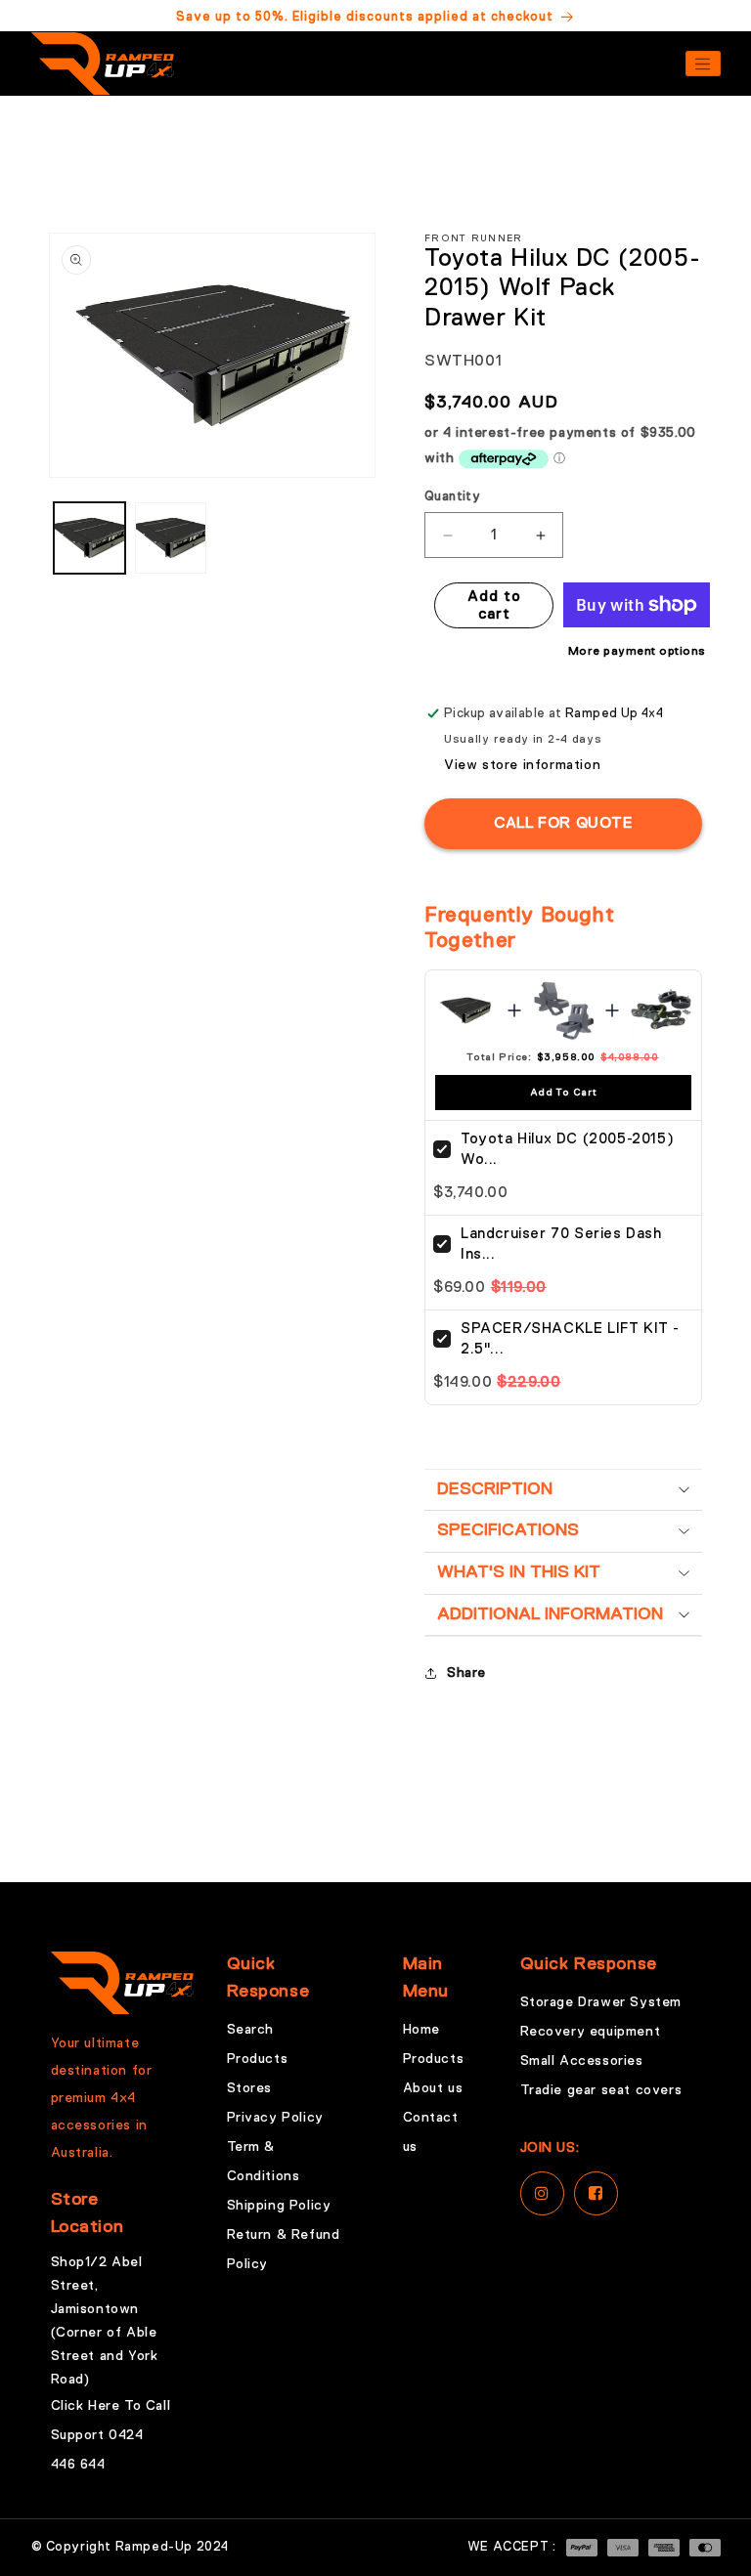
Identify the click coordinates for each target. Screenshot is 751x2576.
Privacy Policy (275, 2118)
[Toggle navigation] (703, 64)
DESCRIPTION (495, 1489)
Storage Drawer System (601, 2002)
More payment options (637, 652)
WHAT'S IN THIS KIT (519, 1572)
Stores (250, 2088)
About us (433, 2088)
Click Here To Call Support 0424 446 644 (111, 2435)
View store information (522, 765)
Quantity (452, 497)
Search (251, 2030)
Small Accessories (582, 2061)
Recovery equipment (591, 2032)
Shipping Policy (279, 2206)
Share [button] (466, 1673)
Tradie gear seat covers (601, 2090)
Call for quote (563, 824)
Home (421, 2030)
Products (258, 2059)
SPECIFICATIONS (508, 1530)
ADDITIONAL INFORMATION (550, 1614)
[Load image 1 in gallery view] (89, 538)
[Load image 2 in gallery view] (171, 538)
